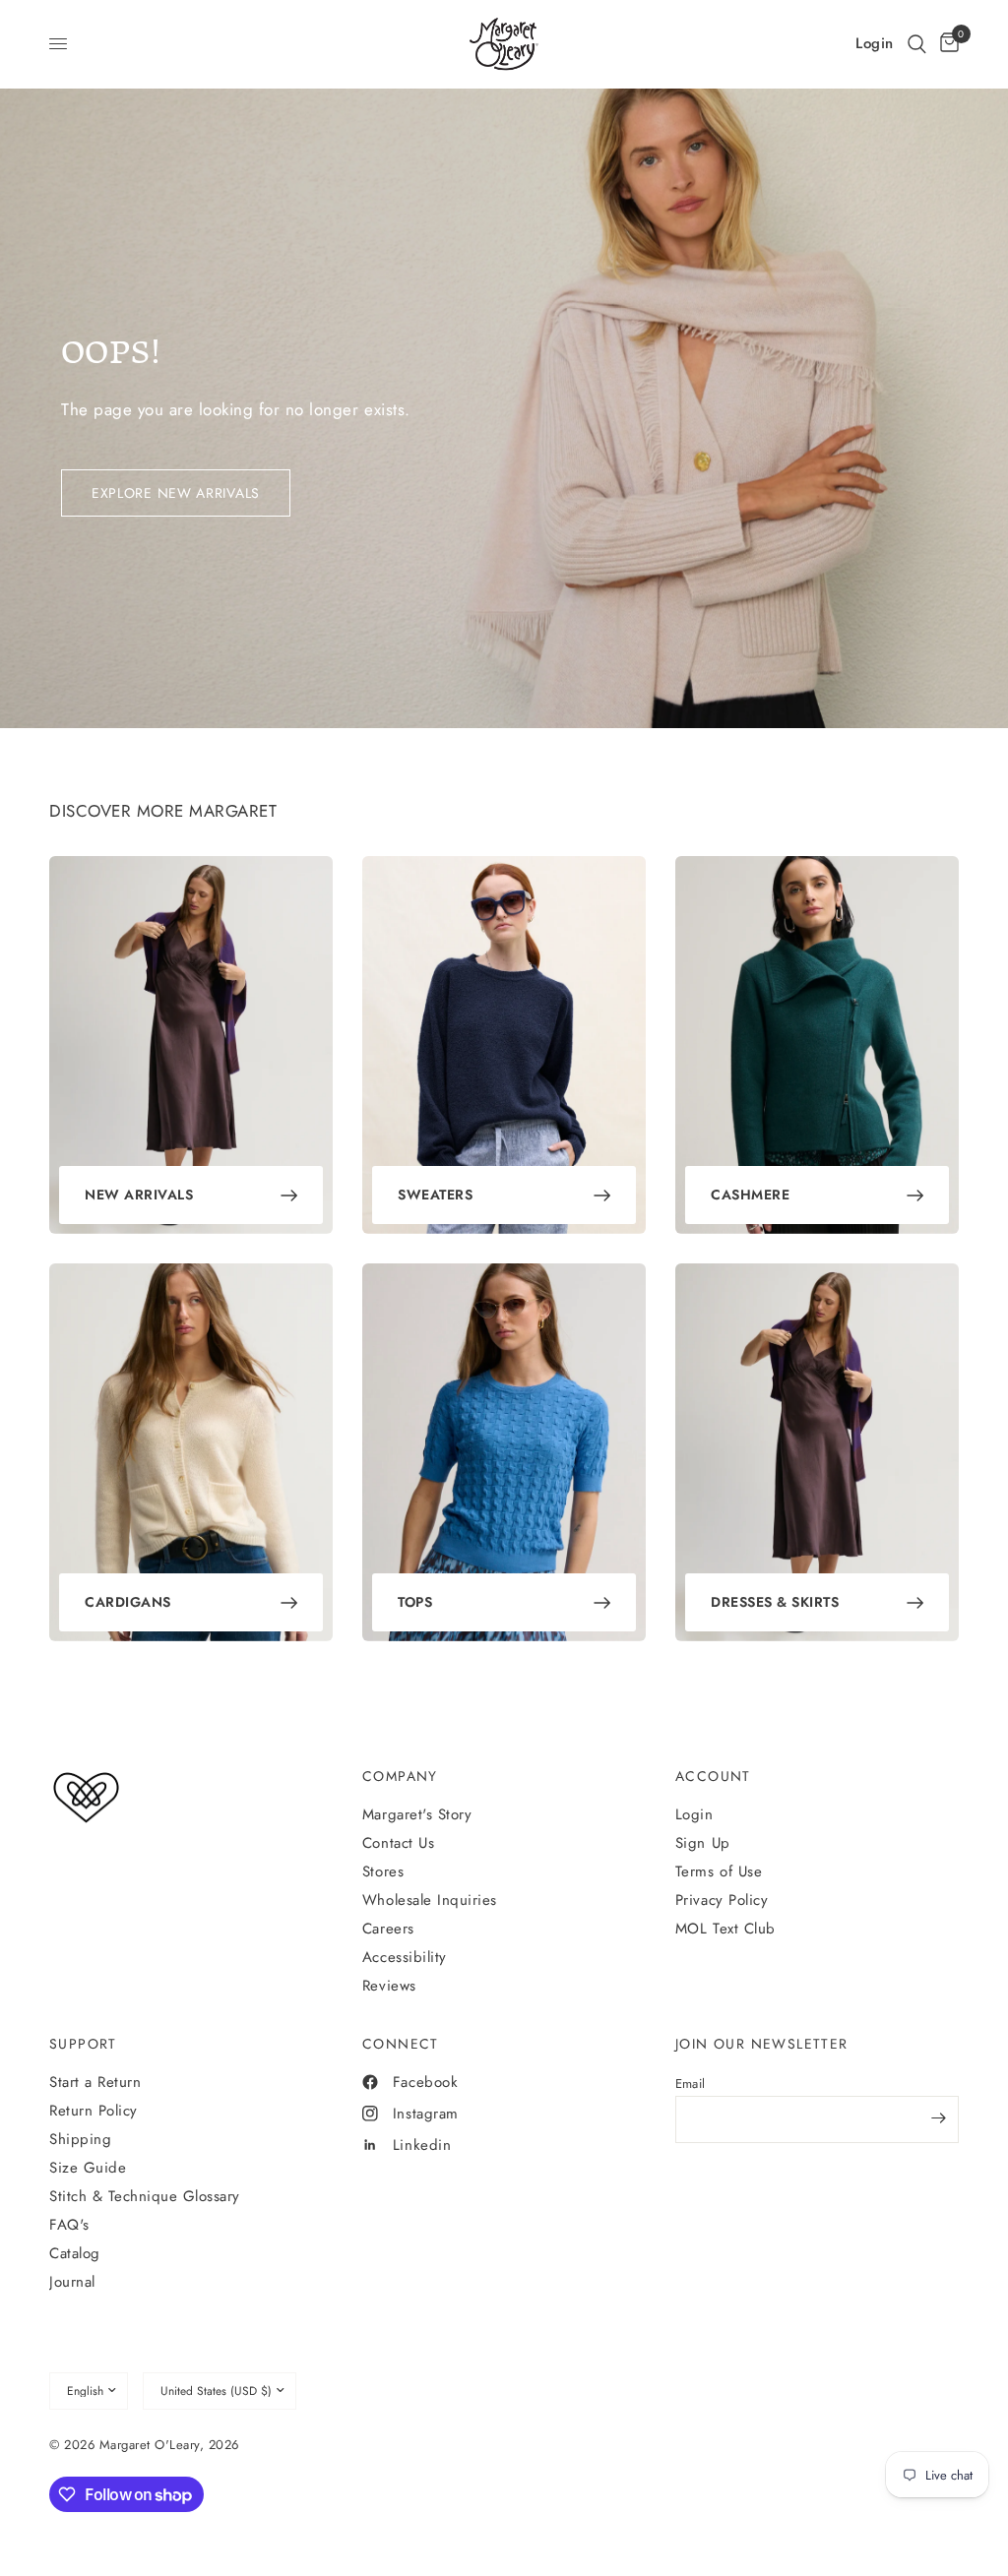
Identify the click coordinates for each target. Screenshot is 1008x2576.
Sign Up (703, 1843)
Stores (383, 1871)
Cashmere (750, 1195)
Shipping (80, 2139)
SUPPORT (83, 2044)
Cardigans (128, 1602)
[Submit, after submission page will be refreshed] (939, 2117)
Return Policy (94, 2111)
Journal (72, 2282)
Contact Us (398, 1843)
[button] (917, 44)
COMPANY (400, 1776)
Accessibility (405, 1957)
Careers (388, 1929)
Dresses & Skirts (775, 1602)
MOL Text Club (725, 1929)
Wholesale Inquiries (430, 1900)
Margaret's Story (417, 1814)
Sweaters (435, 1195)
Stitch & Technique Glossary (145, 2196)
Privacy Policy (722, 1900)
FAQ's (69, 2225)
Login (694, 1814)
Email (690, 2084)
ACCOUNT (713, 1776)
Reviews (389, 1986)
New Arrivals (139, 1195)
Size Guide (88, 2168)
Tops (415, 1602)
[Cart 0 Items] (946, 44)
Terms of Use (719, 1871)
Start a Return (95, 2082)
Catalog (75, 2253)
